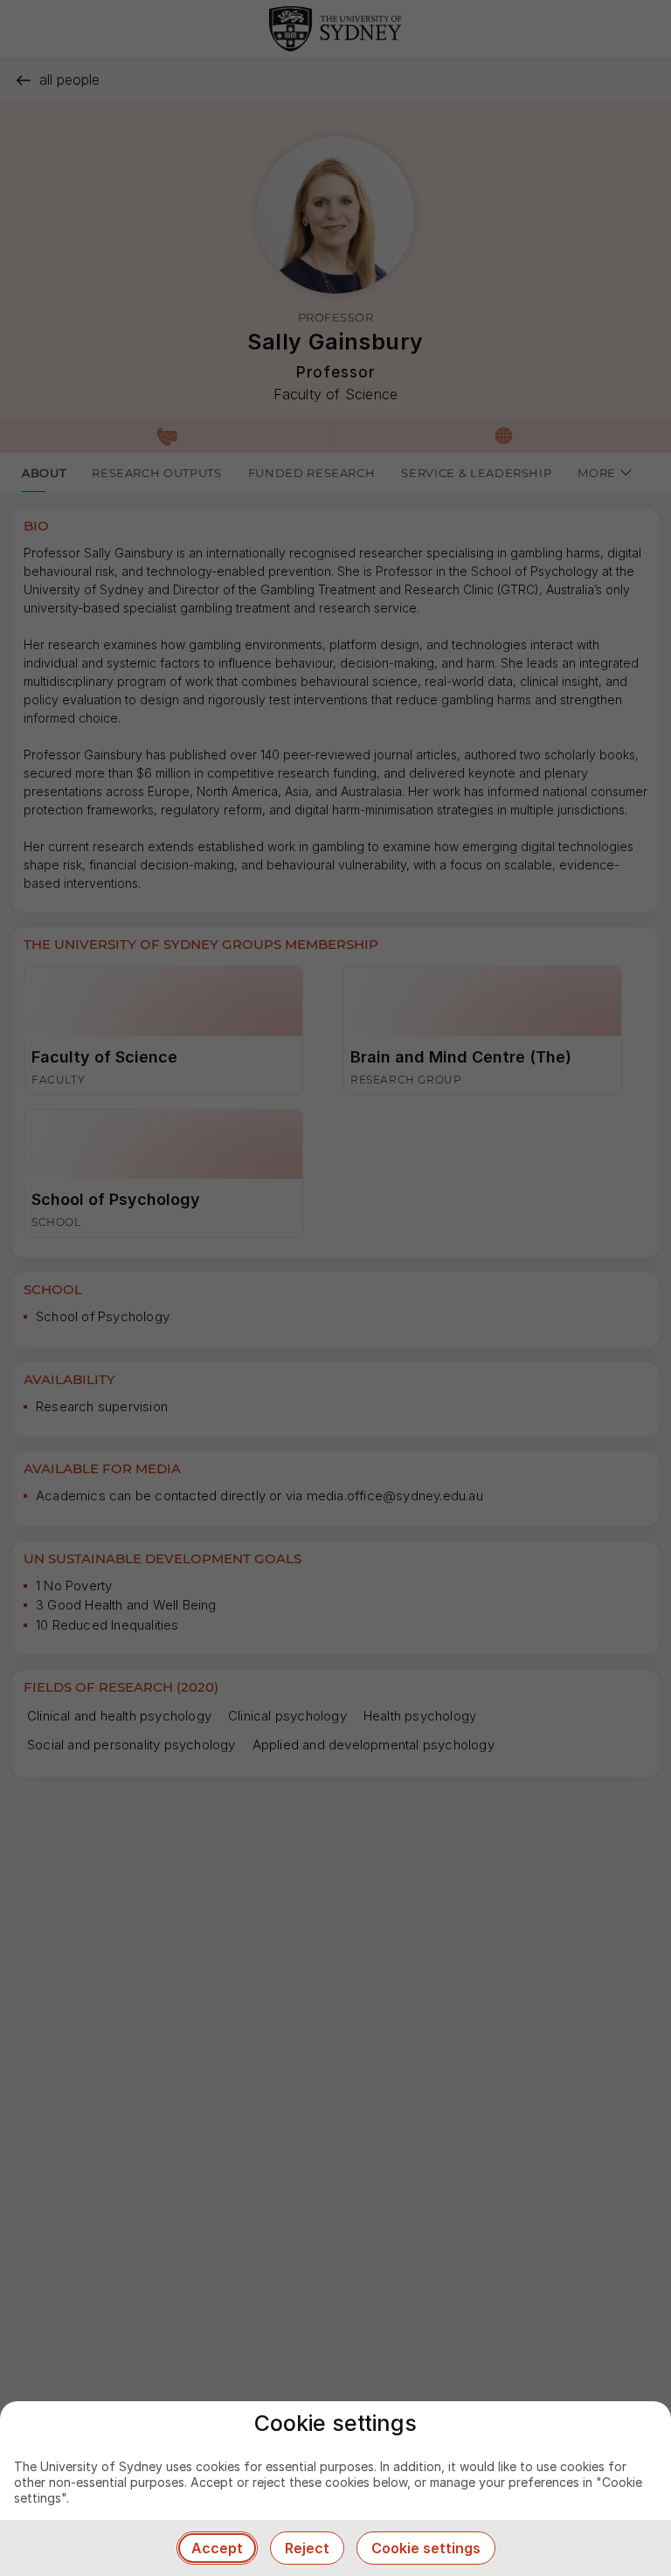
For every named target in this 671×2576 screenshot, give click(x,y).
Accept (217, 2548)
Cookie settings (426, 2548)
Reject (307, 2548)
